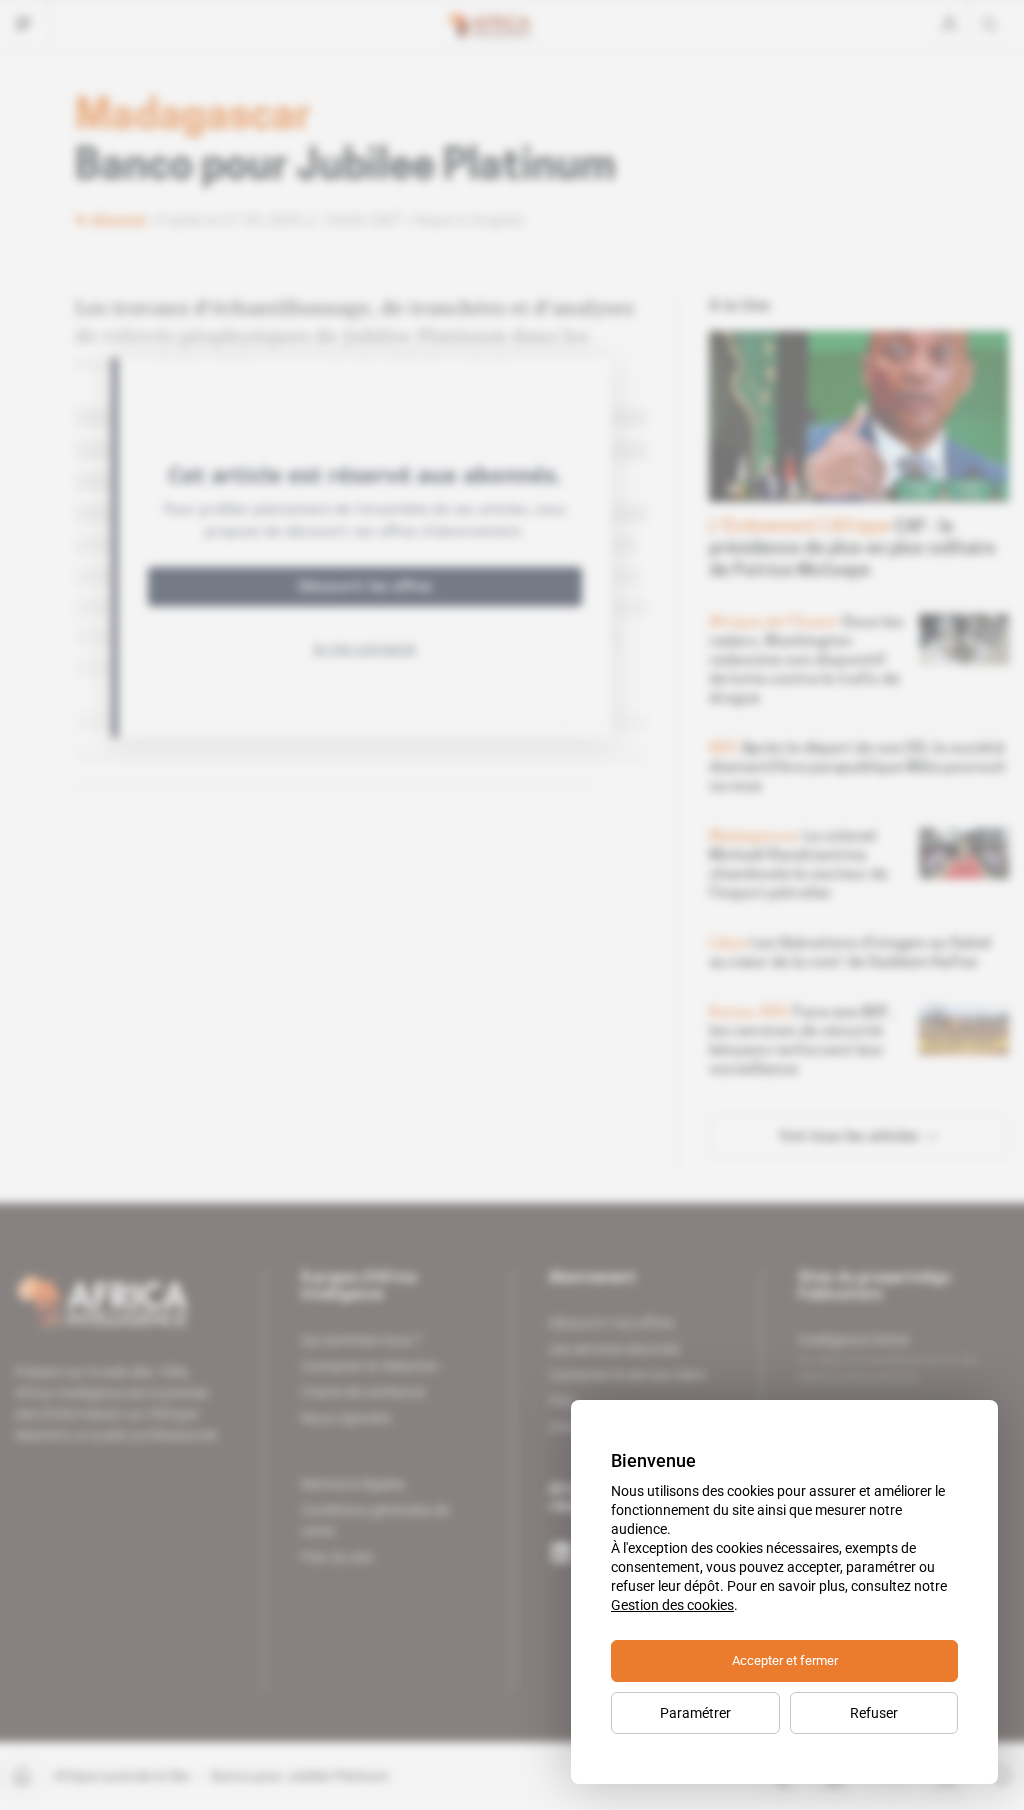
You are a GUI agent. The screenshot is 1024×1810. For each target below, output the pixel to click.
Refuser (874, 1713)
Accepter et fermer (785, 1660)
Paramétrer (695, 1713)
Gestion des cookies (672, 1605)
